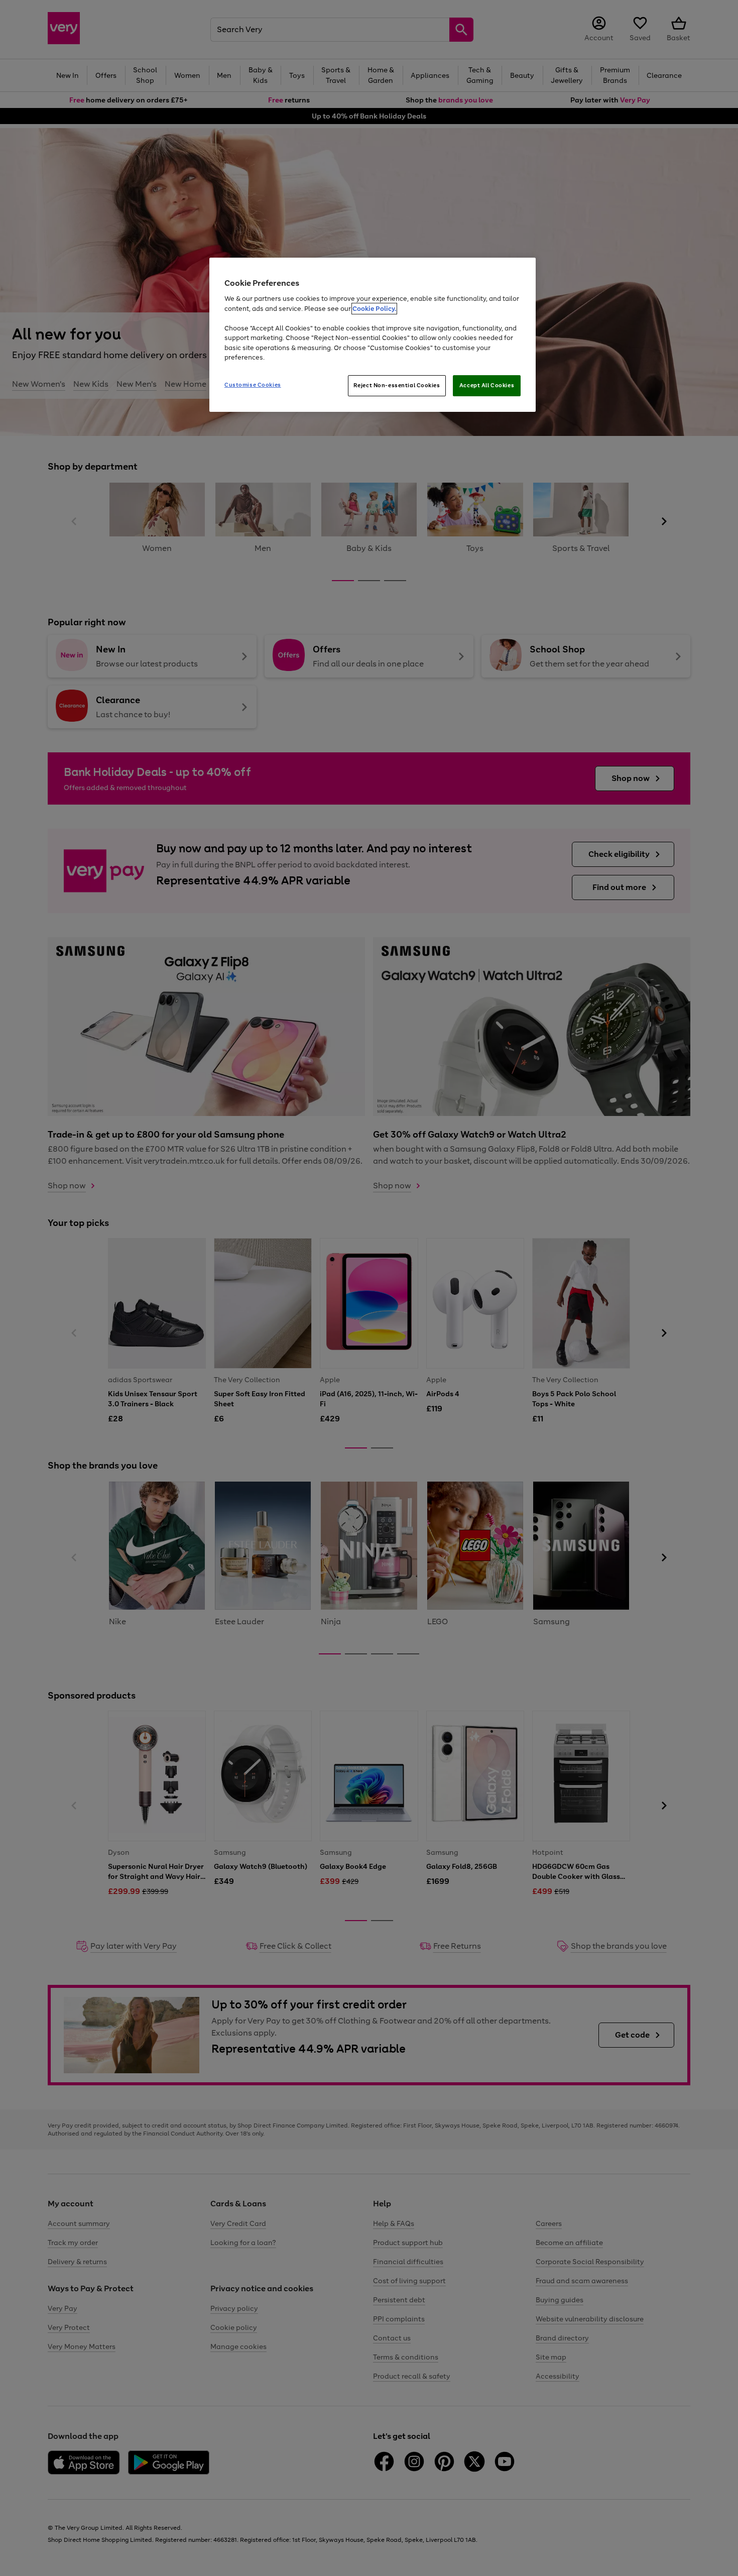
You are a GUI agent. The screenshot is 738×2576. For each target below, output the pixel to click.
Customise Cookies (253, 385)
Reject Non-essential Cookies (397, 385)
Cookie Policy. (374, 309)
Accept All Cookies (487, 385)
